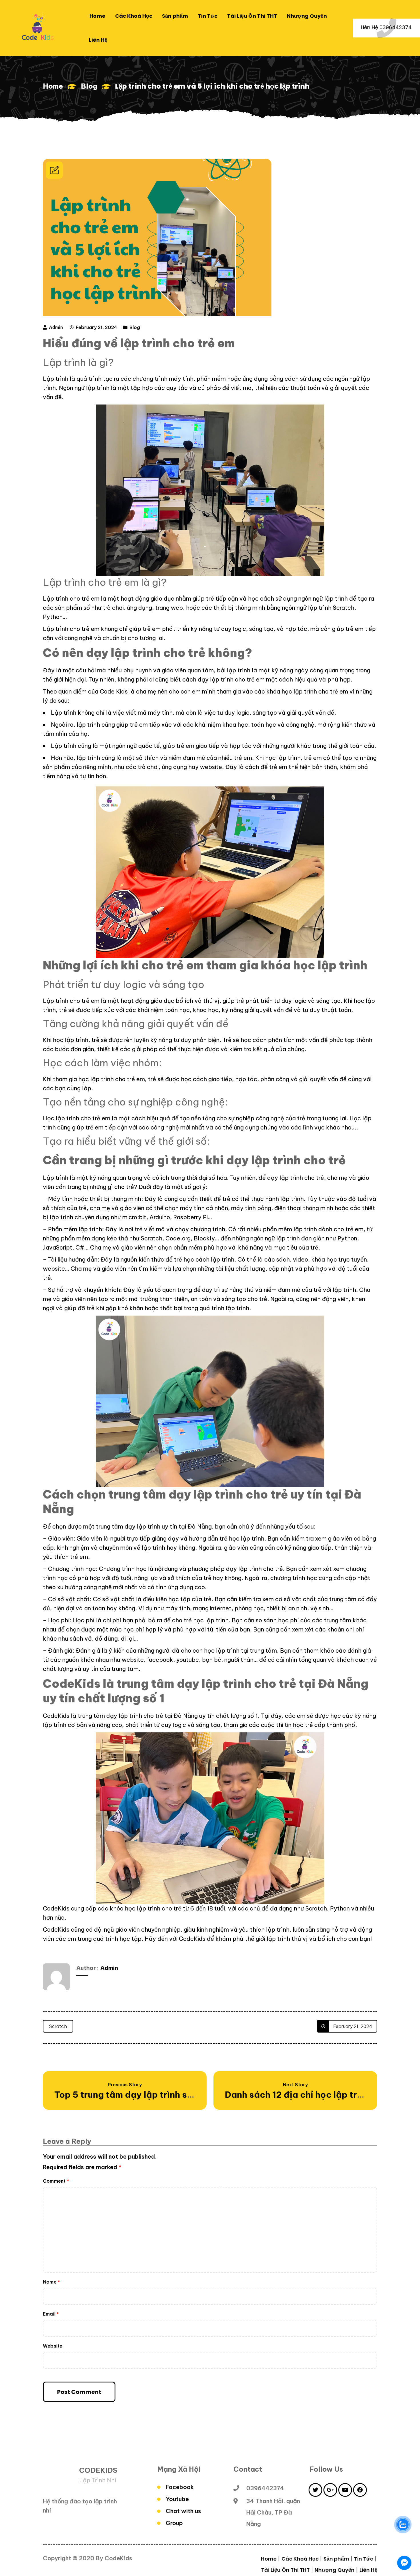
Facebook (180, 2487)
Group (174, 2523)
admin (56, 327)
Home (53, 86)
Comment (56, 2181)
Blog (89, 86)
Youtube (177, 2499)
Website (53, 2346)
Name (51, 2282)
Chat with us (183, 2511)
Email (51, 2314)
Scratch (58, 2026)
